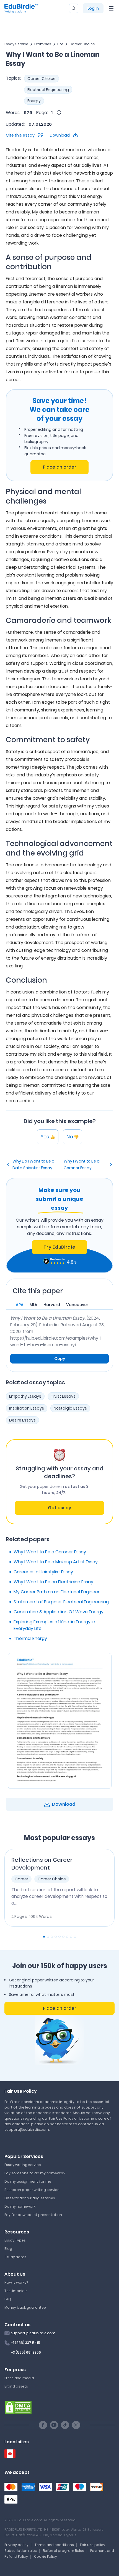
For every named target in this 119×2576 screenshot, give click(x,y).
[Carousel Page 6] (63, 1937)
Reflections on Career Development (42, 1864)
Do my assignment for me (28, 2181)
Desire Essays (22, 1420)
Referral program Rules (64, 2551)
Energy (34, 101)
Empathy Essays (25, 1396)
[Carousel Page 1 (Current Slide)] (44, 1937)
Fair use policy (93, 2545)
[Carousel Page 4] (56, 1937)
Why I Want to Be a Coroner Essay (82, 1164)
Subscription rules (21, 2551)
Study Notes (15, 2257)
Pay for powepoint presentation (33, 2215)
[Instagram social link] (76, 2425)
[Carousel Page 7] (67, 1937)
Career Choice (82, 44)
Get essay (59, 1508)
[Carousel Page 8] (71, 1937)
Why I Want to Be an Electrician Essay (53, 1582)
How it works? (16, 2282)
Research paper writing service (32, 2190)
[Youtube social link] (54, 2425)
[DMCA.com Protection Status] (18, 2407)
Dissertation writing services (30, 2198)
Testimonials (16, 2291)
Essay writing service (23, 2165)
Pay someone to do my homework (35, 2173)
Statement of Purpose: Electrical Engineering (61, 1602)
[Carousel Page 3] (52, 1937)
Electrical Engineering (48, 90)
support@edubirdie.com (33, 2333)
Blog (8, 2249)
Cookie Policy (46, 2556)
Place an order (60, 467)
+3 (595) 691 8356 (26, 2352)
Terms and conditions (54, 2545)
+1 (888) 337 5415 (25, 2343)
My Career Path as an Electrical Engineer (57, 1592)
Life (60, 44)
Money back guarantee (25, 2307)
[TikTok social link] (65, 2425)
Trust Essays (63, 1396)
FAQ (8, 2299)
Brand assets (16, 2386)
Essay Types (15, 2240)
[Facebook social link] (43, 2425)
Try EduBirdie (59, 1247)
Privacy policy (16, 2545)
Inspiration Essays (27, 1408)
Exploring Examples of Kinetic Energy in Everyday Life (54, 1625)
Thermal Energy (30, 1638)
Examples (43, 44)
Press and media (19, 2378)
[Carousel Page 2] (48, 1937)
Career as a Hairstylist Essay (43, 1572)
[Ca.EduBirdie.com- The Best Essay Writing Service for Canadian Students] (10, 2454)
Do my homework (20, 2206)
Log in (93, 8)
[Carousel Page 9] (75, 1937)
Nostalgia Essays (70, 1408)
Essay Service (16, 44)
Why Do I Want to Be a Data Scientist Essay (33, 1164)
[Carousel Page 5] (59, 1937)
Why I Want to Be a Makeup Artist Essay (56, 1562)
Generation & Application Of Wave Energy (59, 1612)
